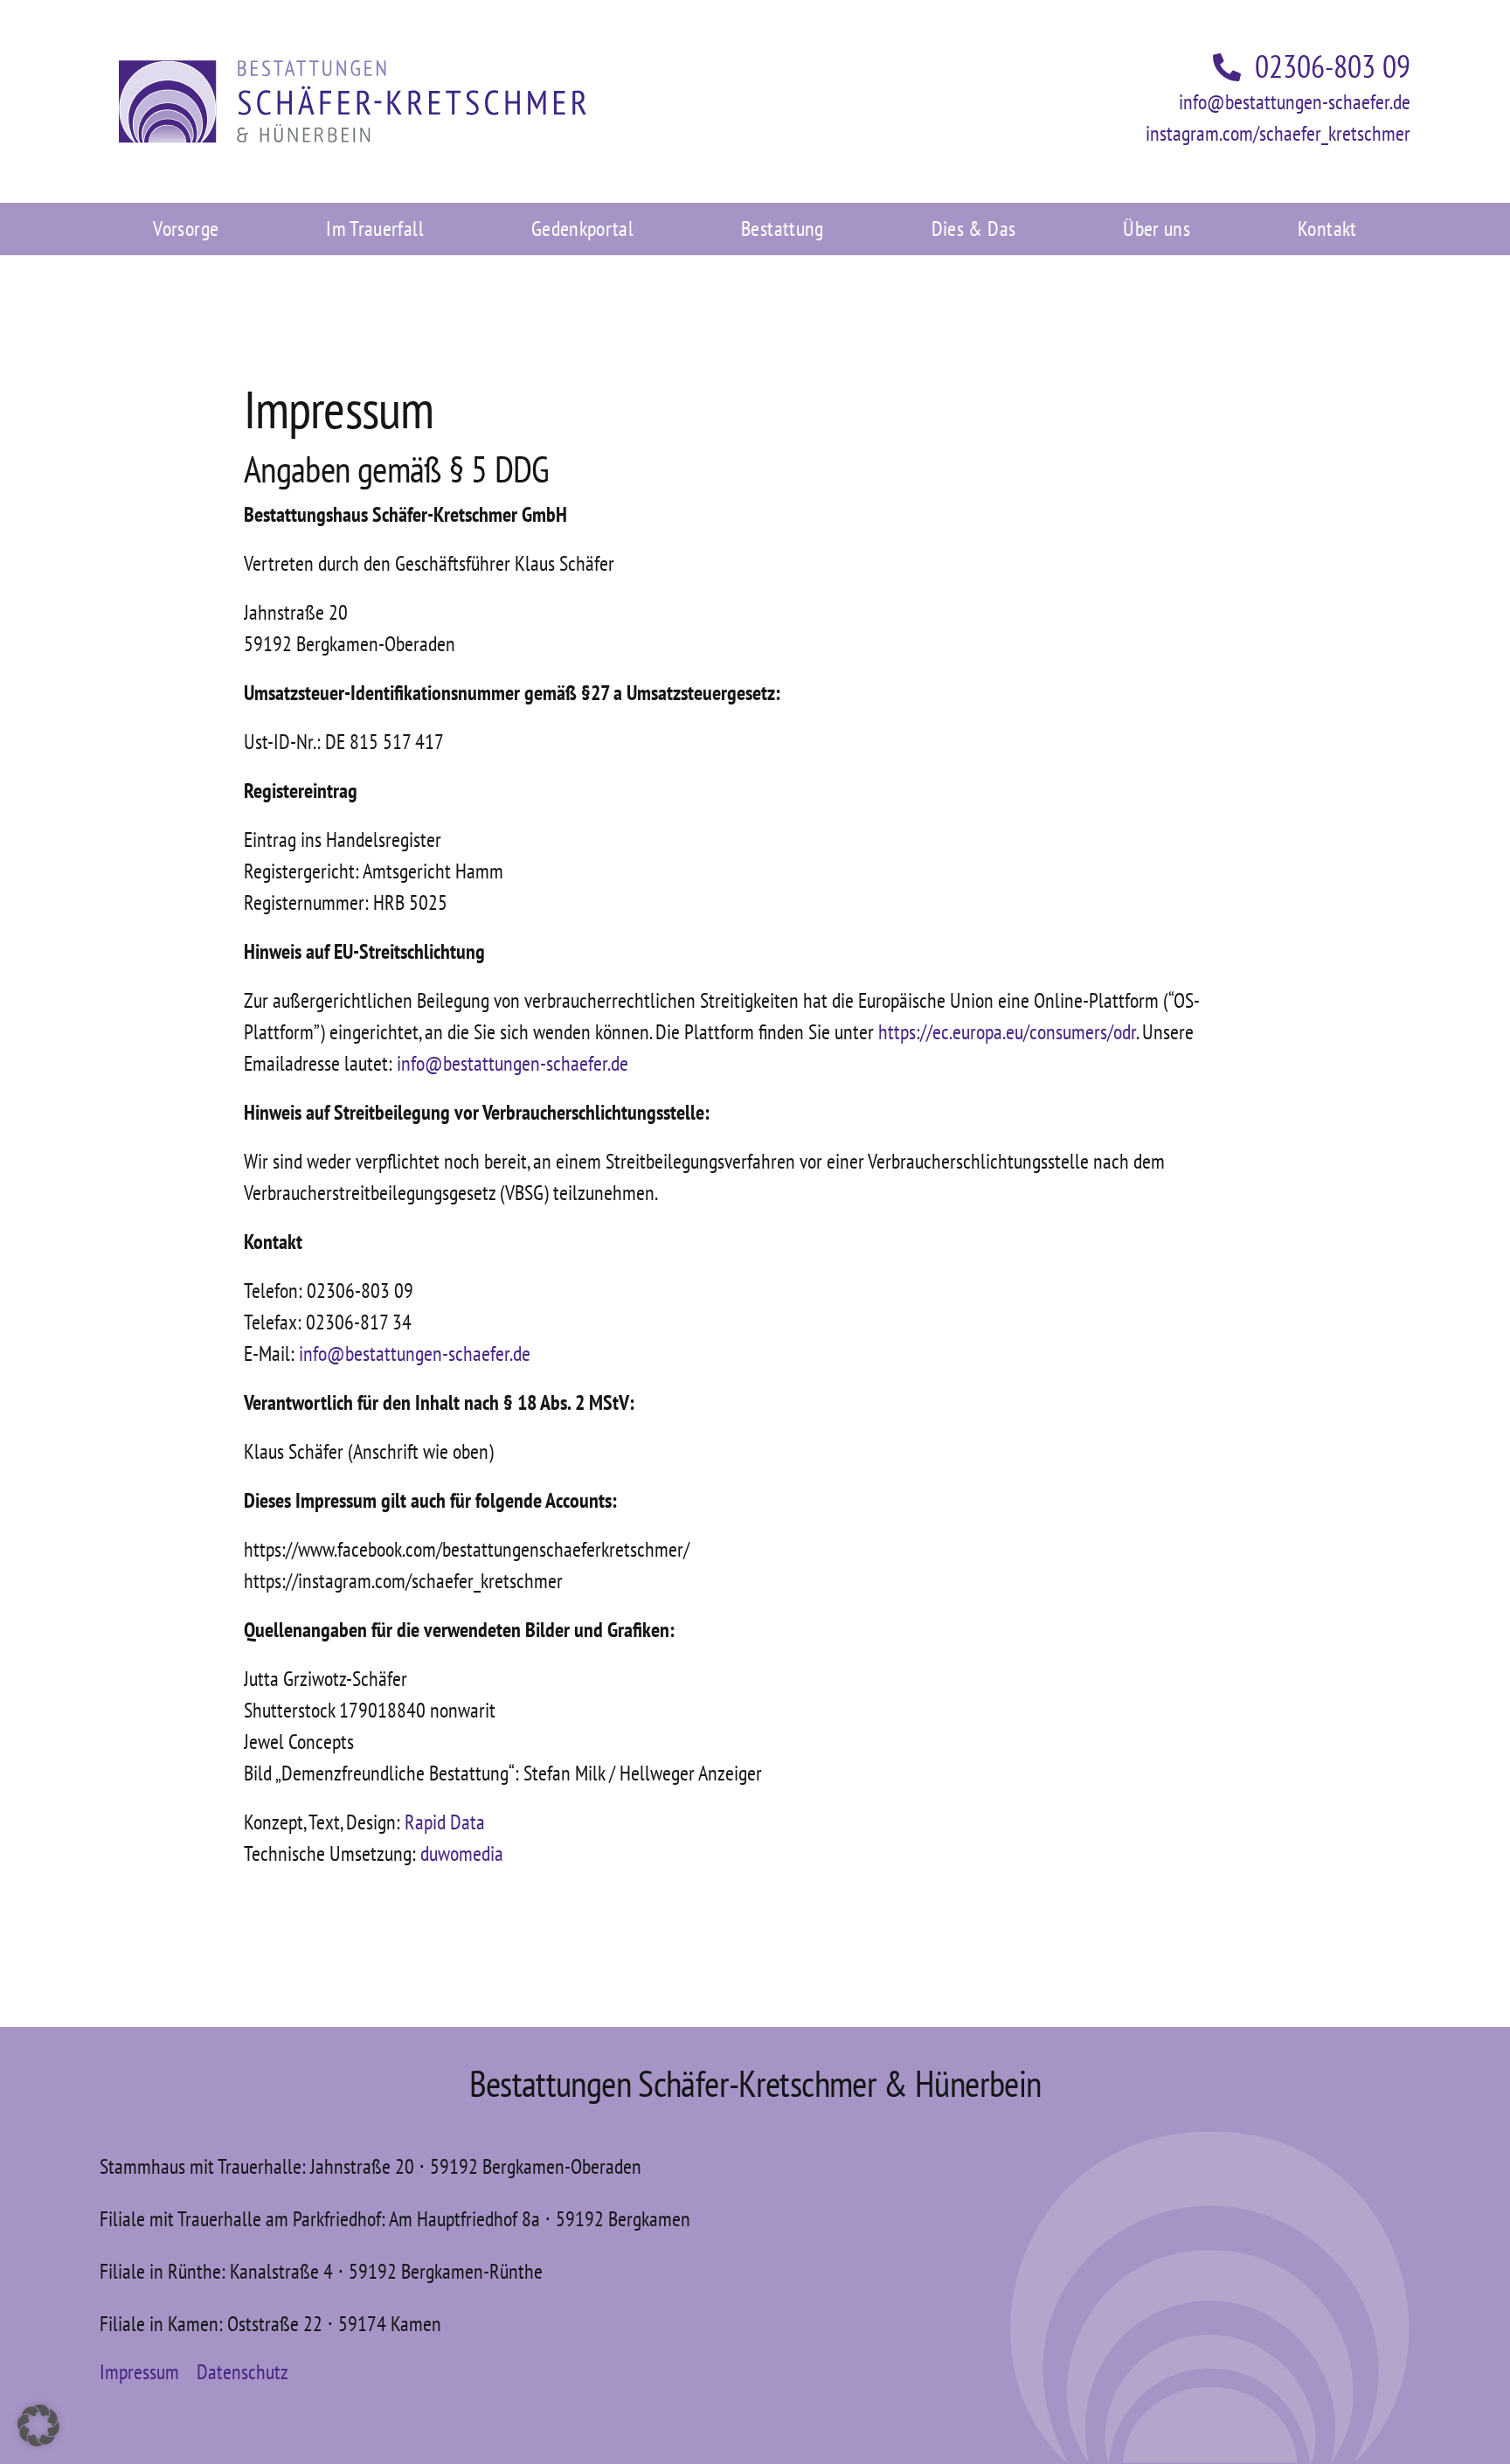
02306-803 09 (1333, 66)
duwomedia (462, 1853)
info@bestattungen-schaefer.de (1295, 102)
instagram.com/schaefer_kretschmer (1278, 133)
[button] (38, 2426)
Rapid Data (445, 1822)
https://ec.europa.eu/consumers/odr (1007, 1032)
